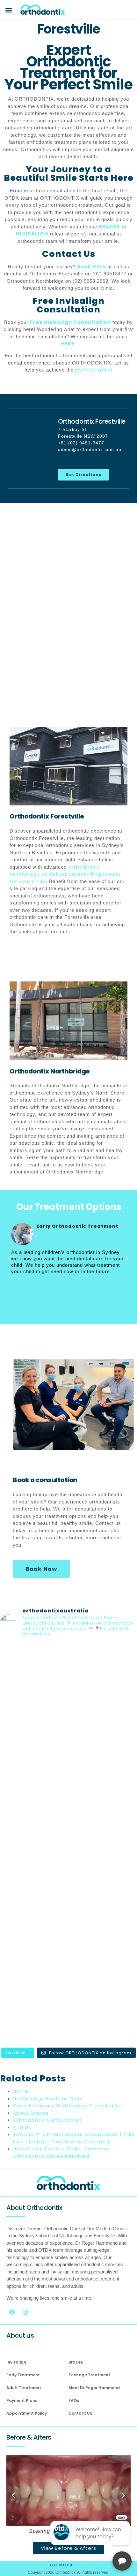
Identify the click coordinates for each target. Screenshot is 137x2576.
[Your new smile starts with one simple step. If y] (68, 1844)
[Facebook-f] (12, 2312)
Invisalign (16, 2362)
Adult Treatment (24, 2388)
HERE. (68, 344)
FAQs (74, 2400)
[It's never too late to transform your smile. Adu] (68, 2004)
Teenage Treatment (89, 2375)
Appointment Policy (27, 2413)
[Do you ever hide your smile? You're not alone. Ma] (68, 1763)
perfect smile (93, 370)
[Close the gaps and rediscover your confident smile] (68, 1683)
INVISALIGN (32, 234)
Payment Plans (22, 2400)
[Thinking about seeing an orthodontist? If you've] (68, 1923)
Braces (76, 2362)
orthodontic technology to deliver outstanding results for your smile (65, 874)
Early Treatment (23, 2375)
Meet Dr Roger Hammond (94, 2388)
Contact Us (80, 2413)
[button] (9, 10)
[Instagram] (25, 2312)
